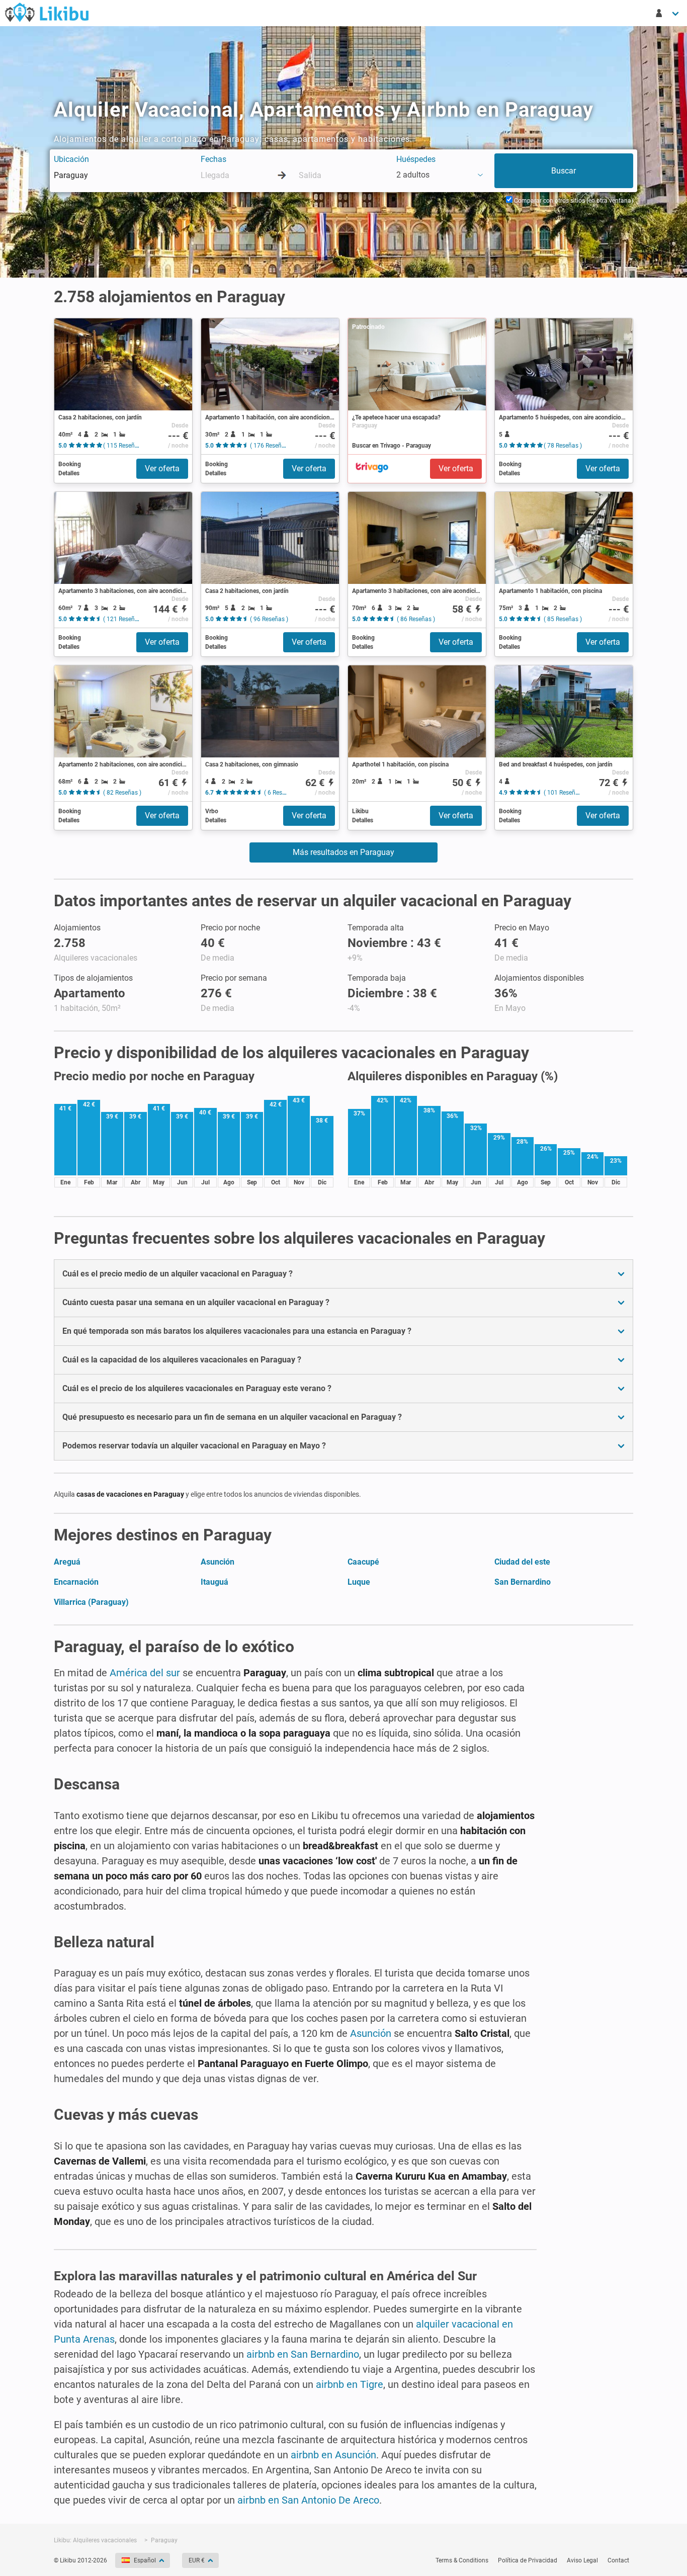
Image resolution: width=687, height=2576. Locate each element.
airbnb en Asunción (333, 2455)
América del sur (145, 1673)
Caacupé (363, 1562)
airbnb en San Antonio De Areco (308, 2500)
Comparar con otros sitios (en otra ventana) (573, 201)
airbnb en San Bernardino (303, 2354)
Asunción (218, 1562)
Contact (618, 2560)
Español (145, 2560)
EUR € (197, 2560)
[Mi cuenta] (668, 13)
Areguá (67, 1562)
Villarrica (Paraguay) (91, 1602)
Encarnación (76, 1582)
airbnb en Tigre (350, 2384)
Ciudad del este (522, 1562)
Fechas (213, 159)
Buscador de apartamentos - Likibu (47, 12)
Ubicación (71, 159)
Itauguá (214, 1582)
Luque (359, 1582)
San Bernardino (523, 1582)
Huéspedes (416, 159)
